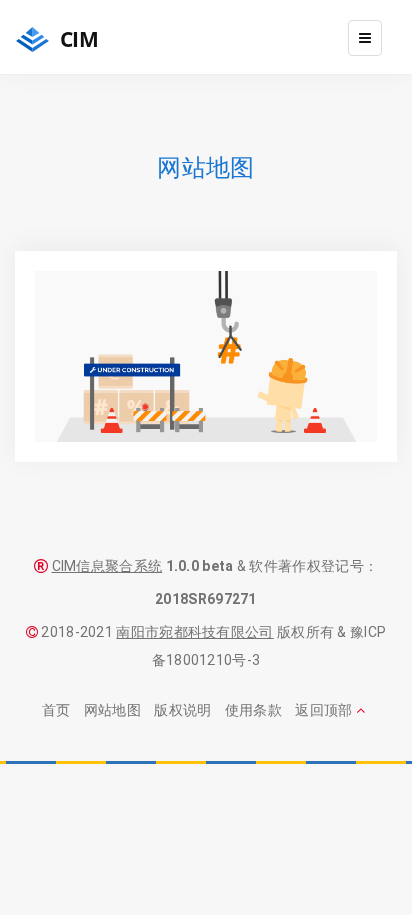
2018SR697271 (206, 599)
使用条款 (253, 710)
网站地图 (112, 710)
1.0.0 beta (200, 566)
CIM (76, 39)
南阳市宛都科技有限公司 (194, 632)
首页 (56, 710)
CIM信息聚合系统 (107, 566)
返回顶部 (325, 710)
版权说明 (182, 710)
